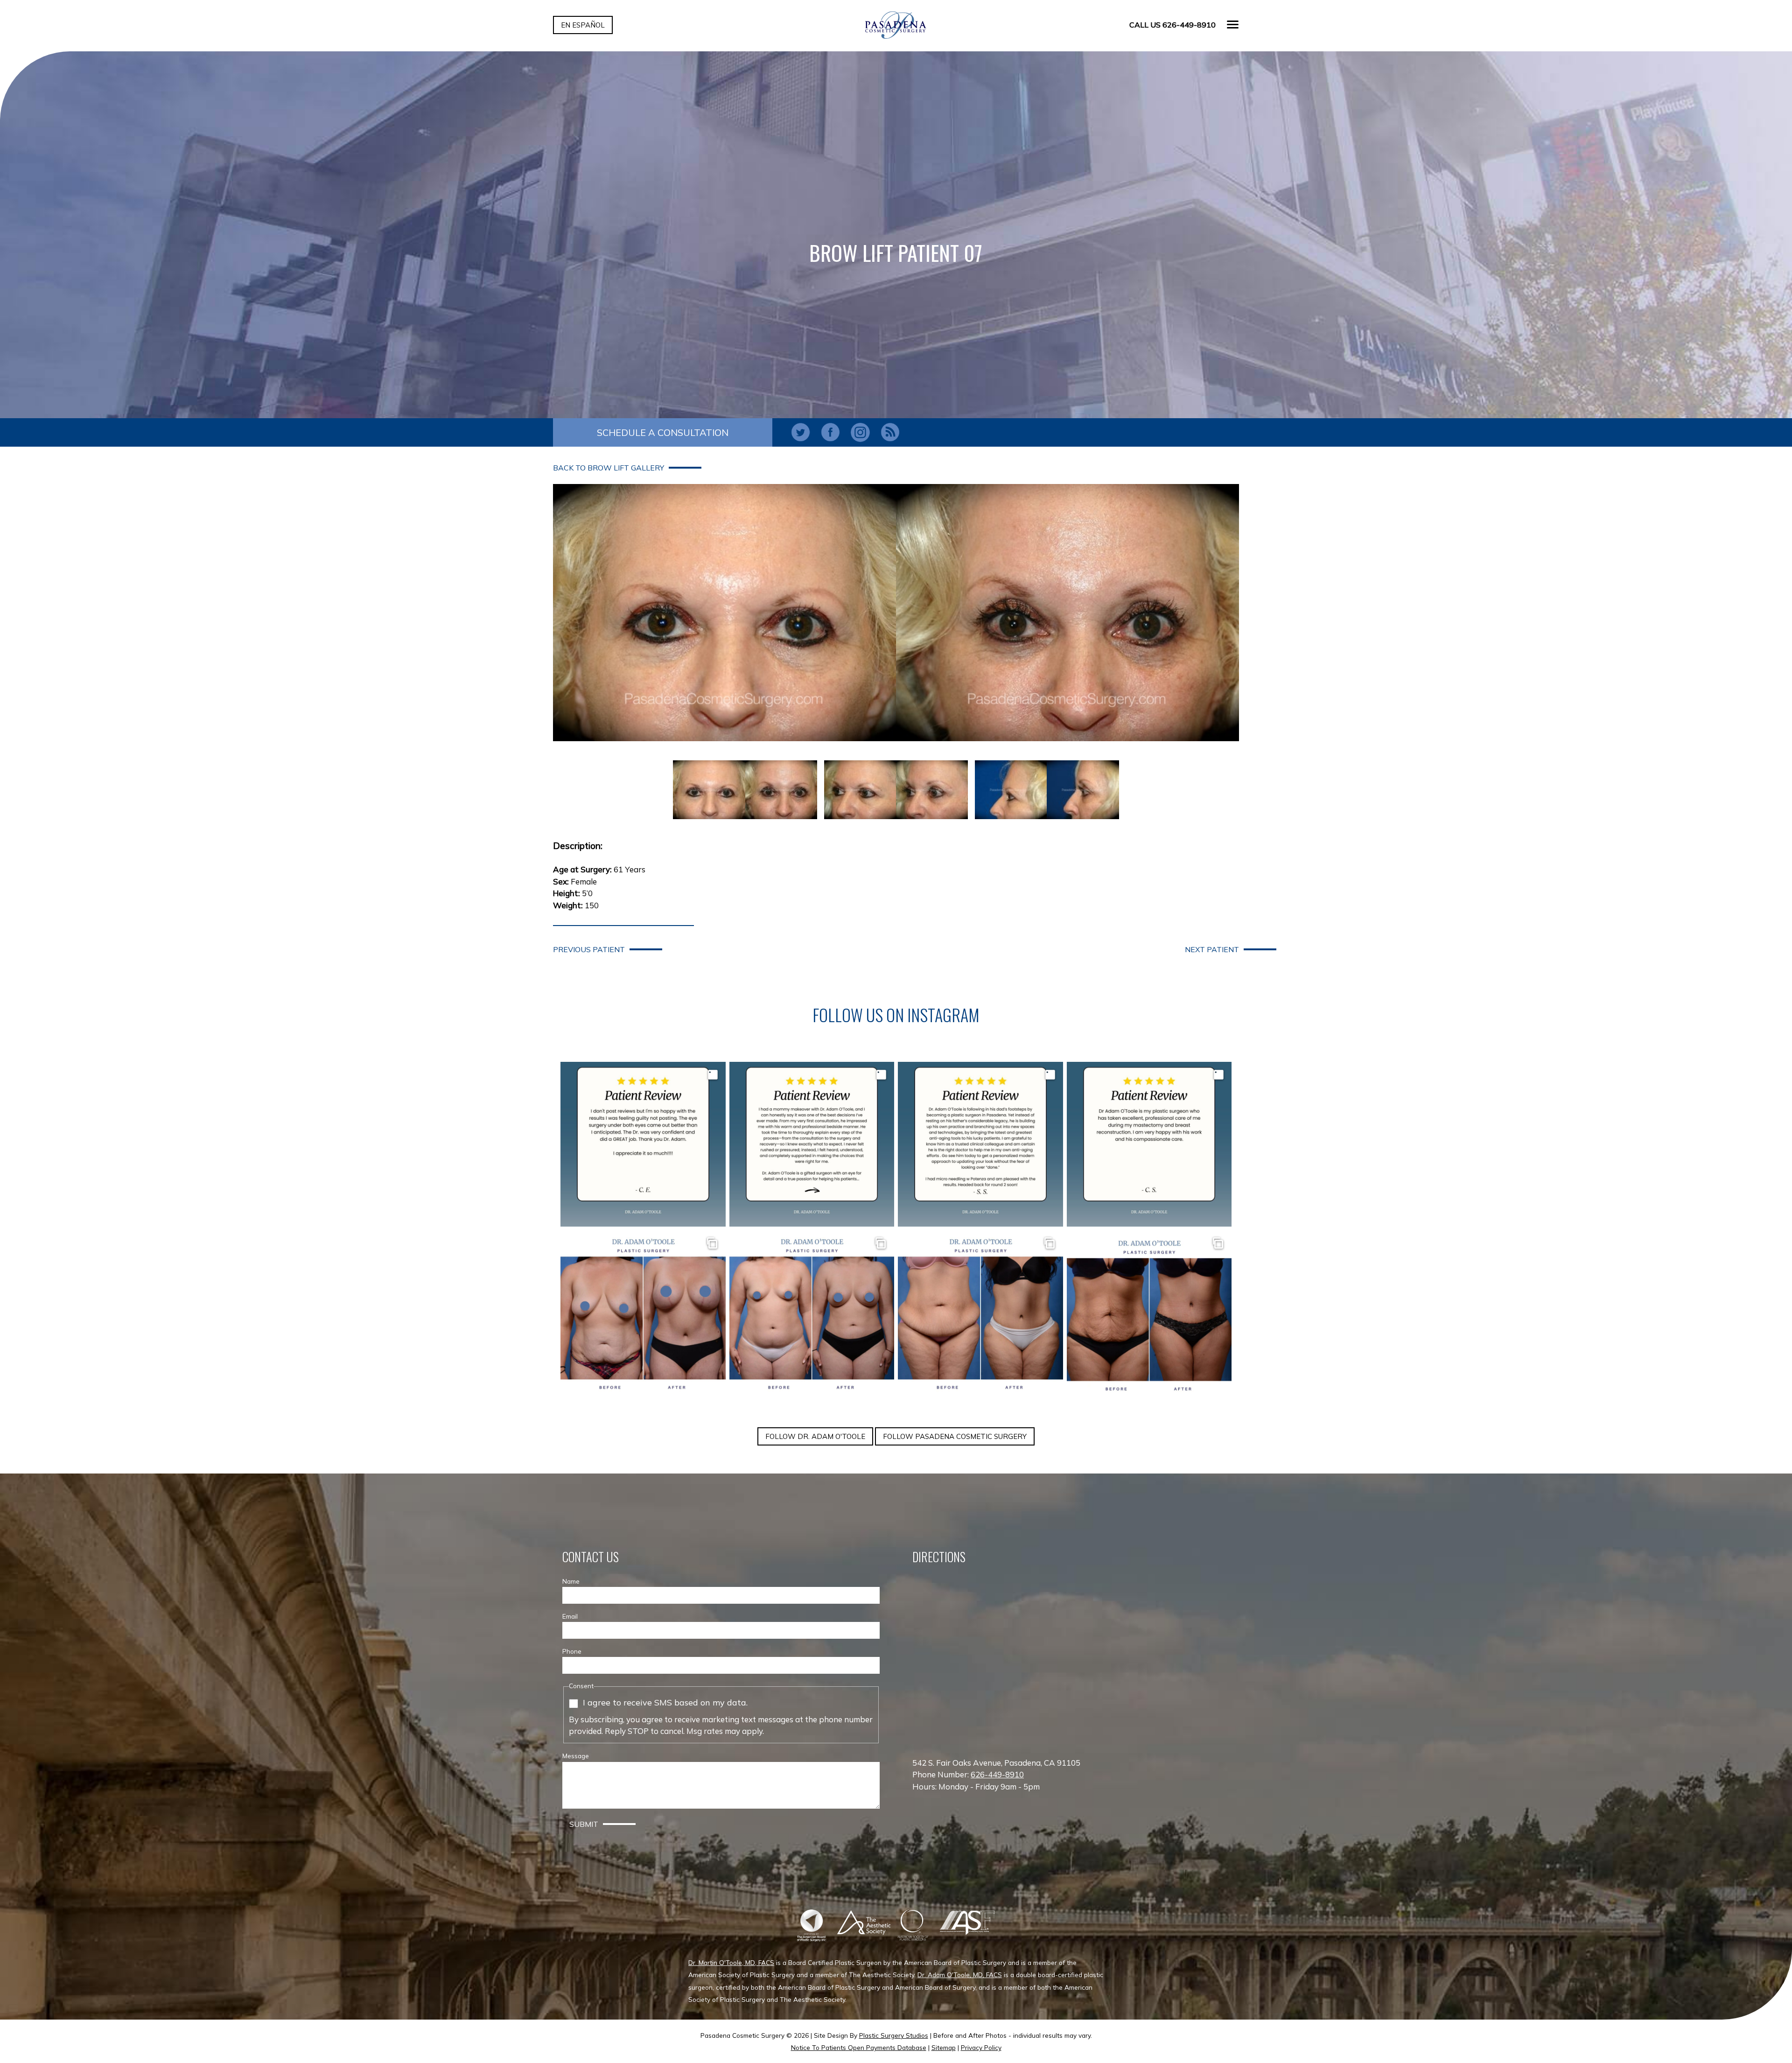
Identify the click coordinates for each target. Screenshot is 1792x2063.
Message (576, 1756)
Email (570, 1616)
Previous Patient (589, 949)
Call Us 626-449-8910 (1172, 25)
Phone (572, 1651)
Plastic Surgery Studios (894, 2035)
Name (571, 1581)
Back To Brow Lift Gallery (609, 468)
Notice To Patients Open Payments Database (859, 2047)
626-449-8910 (997, 1774)
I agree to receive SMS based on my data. (665, 1702)
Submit (584, 1824)
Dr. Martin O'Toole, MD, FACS (731, 1962)
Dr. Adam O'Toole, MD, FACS (960, 1975)
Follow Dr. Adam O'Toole (815, 1436)
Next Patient (1212, 949)
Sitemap (944, 2047)
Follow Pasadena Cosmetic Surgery (955, 1436)
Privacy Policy (981, 2047)
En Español (583, 25)
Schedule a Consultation (663, 432)
